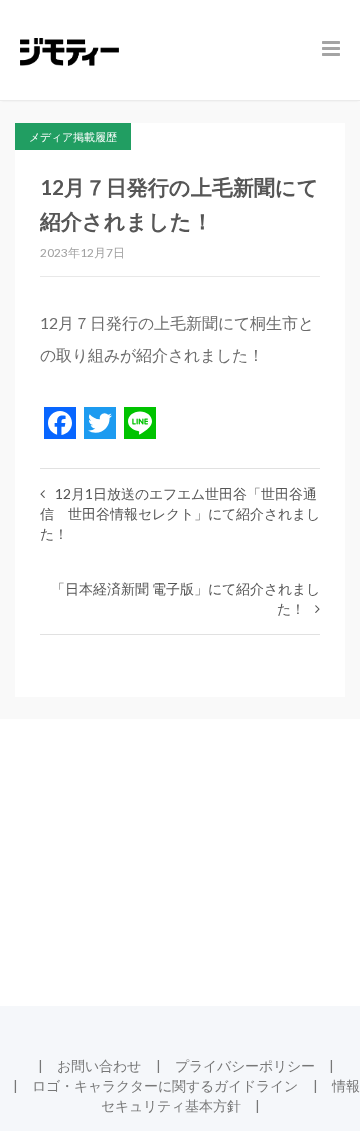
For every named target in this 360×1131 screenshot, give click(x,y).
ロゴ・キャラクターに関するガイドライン (165, 1085)
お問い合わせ (99, 1065)
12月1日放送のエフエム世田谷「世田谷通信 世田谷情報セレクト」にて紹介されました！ (180, 513)
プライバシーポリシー (245, 1065)
